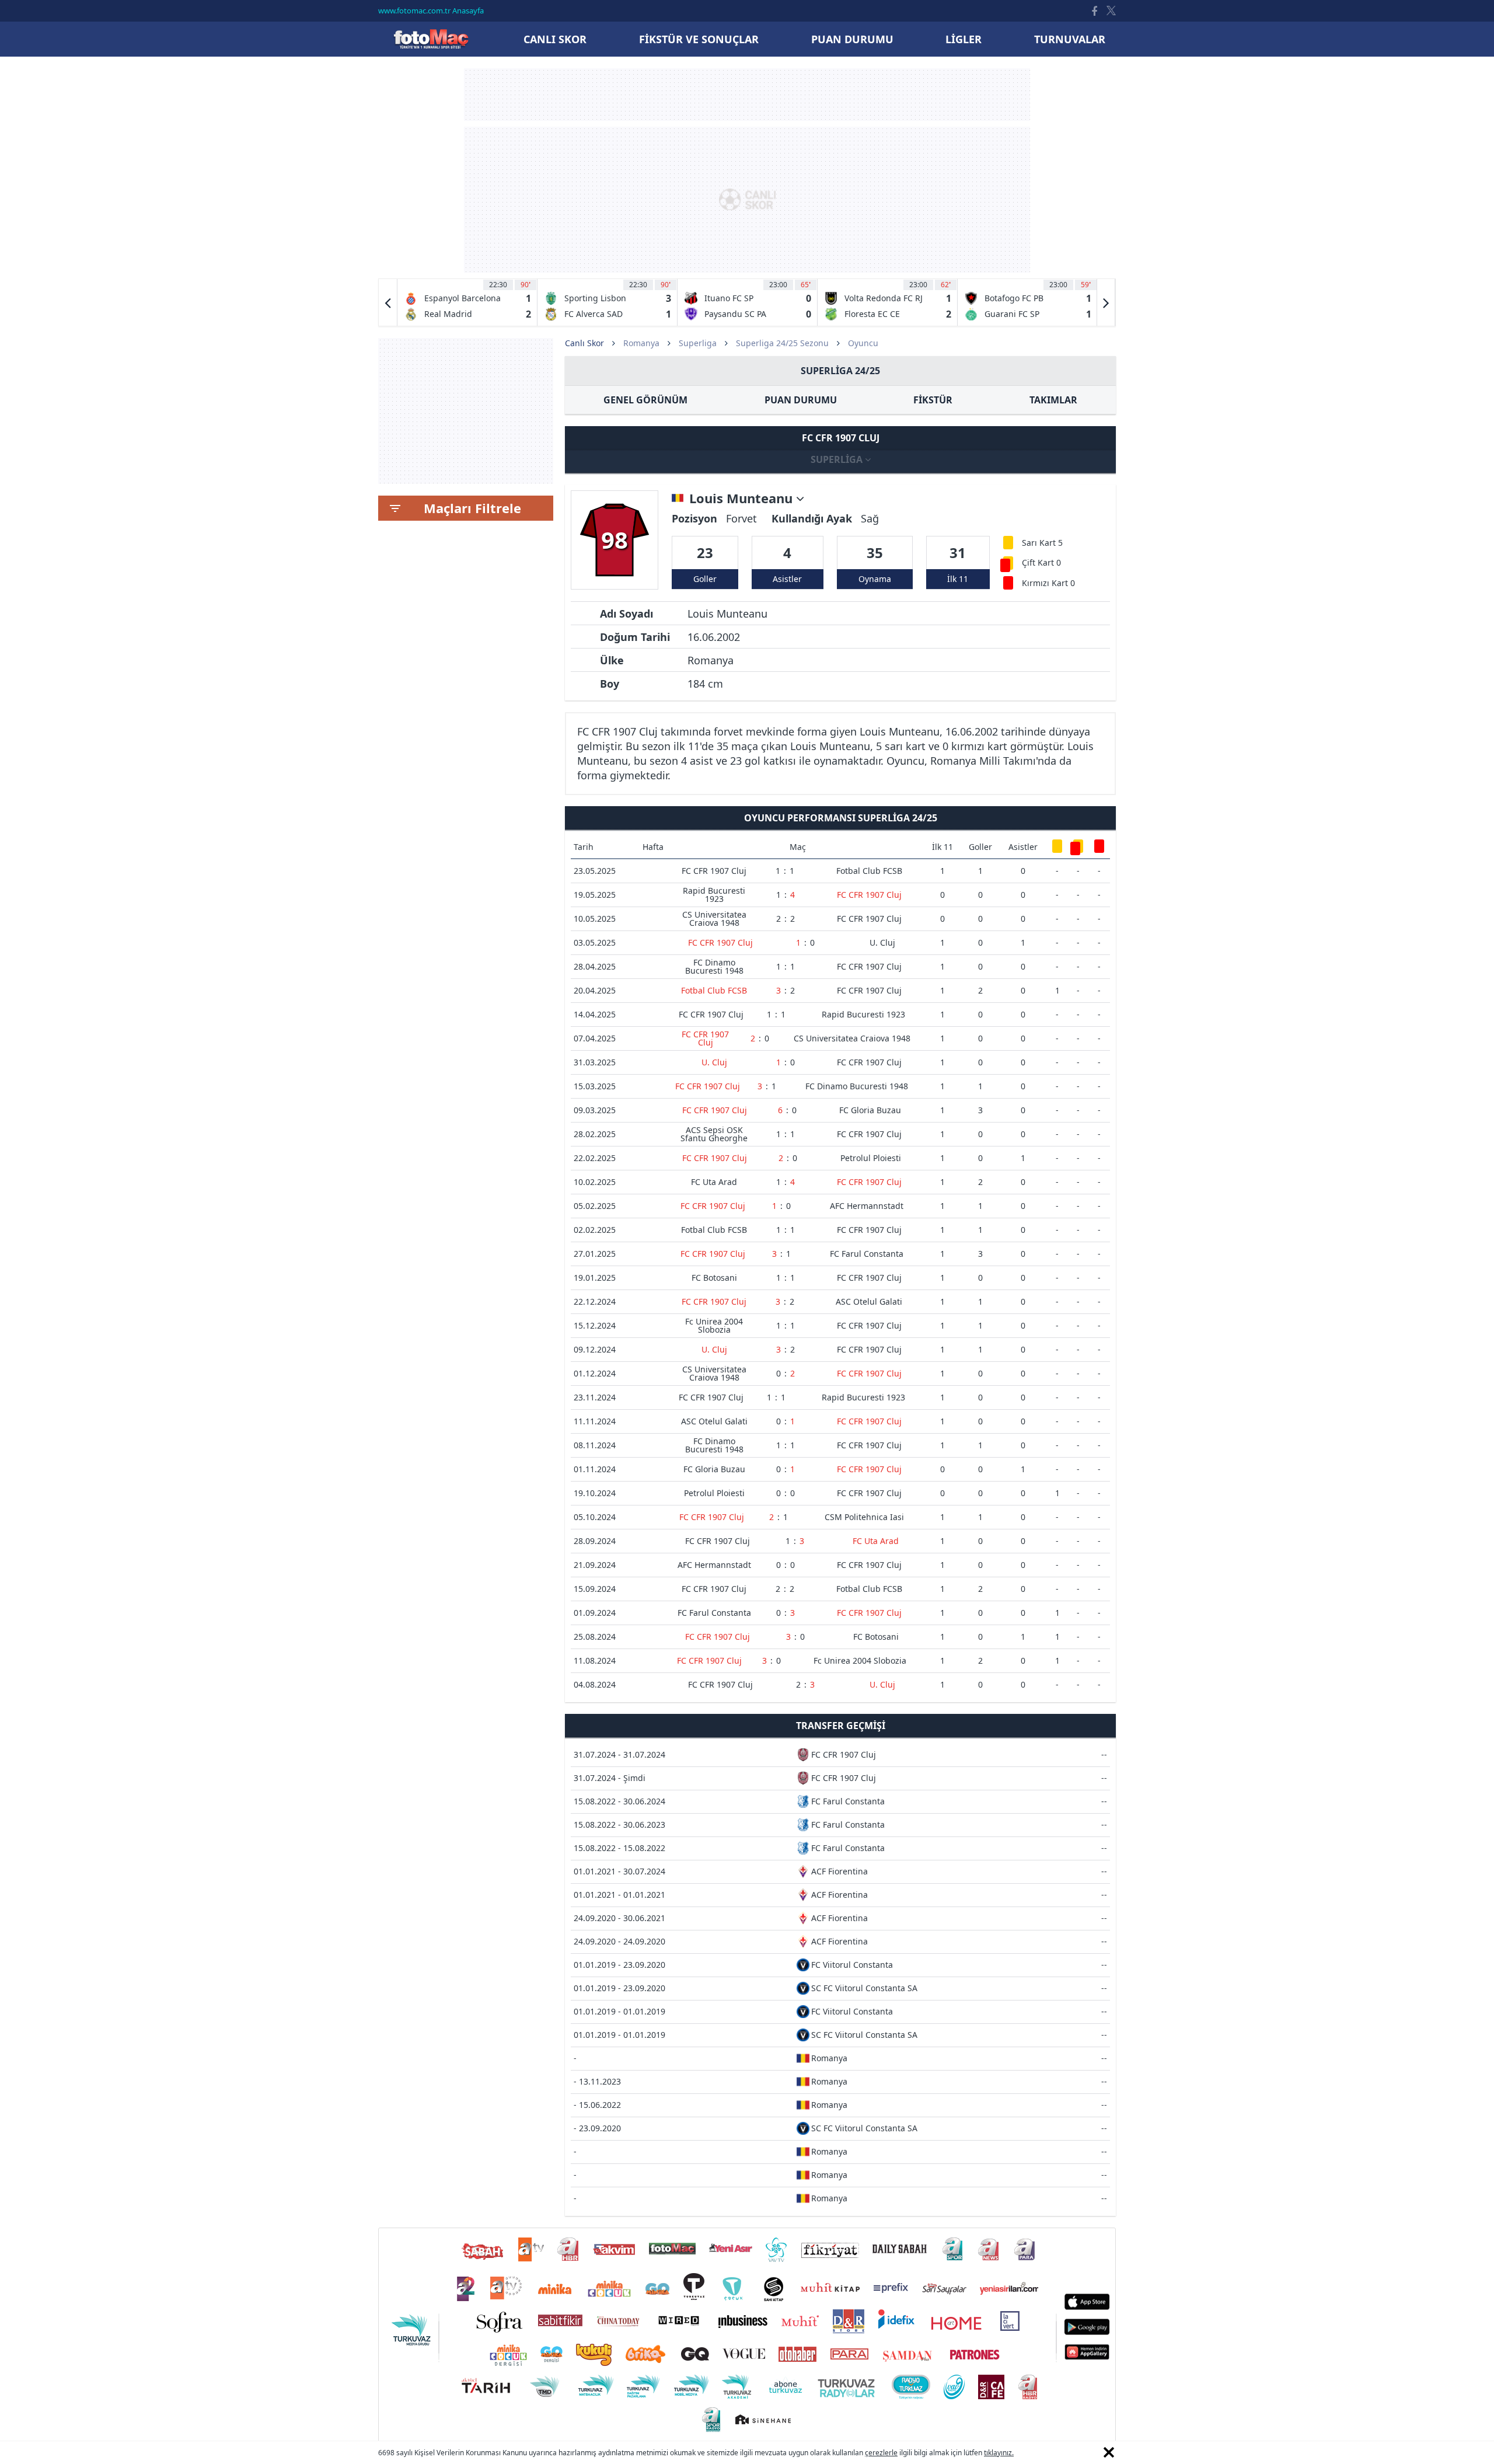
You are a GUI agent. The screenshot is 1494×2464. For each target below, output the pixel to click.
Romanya (641, 343)
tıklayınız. (999, 2453)
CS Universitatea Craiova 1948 (714, 919)
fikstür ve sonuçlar (699, 39)
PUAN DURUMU (801, 400)
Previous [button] (388, 302)
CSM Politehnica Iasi (864, 1517)
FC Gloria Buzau (870, 1110)
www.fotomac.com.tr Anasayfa (431, 11)
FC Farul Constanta (867, 1254)
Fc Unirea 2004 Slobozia (714, 1325)
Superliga (698, 343)
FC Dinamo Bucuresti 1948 (714, 966)
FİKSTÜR (933, 400)
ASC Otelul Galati (869, 1301)
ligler (964, 39)
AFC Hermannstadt (867, 1206)
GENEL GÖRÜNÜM (645, 400)
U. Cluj (882, 942)
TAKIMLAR (1053, 400)
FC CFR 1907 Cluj (714, 871)
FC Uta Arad (714, 1182)
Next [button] (1106, 302)
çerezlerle (881, 2453)
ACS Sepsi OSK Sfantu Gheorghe (714, 1134)
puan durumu (852, 39)
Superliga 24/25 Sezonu (782, 343)
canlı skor (555, 39)
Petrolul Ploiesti (871, 1158)
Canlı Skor (431, 39)
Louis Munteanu (743, 499)
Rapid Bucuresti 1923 (714, 895)
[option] (467, 302)
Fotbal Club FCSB (869, 871)
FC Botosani (714, 1278)
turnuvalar (1070, 39)
